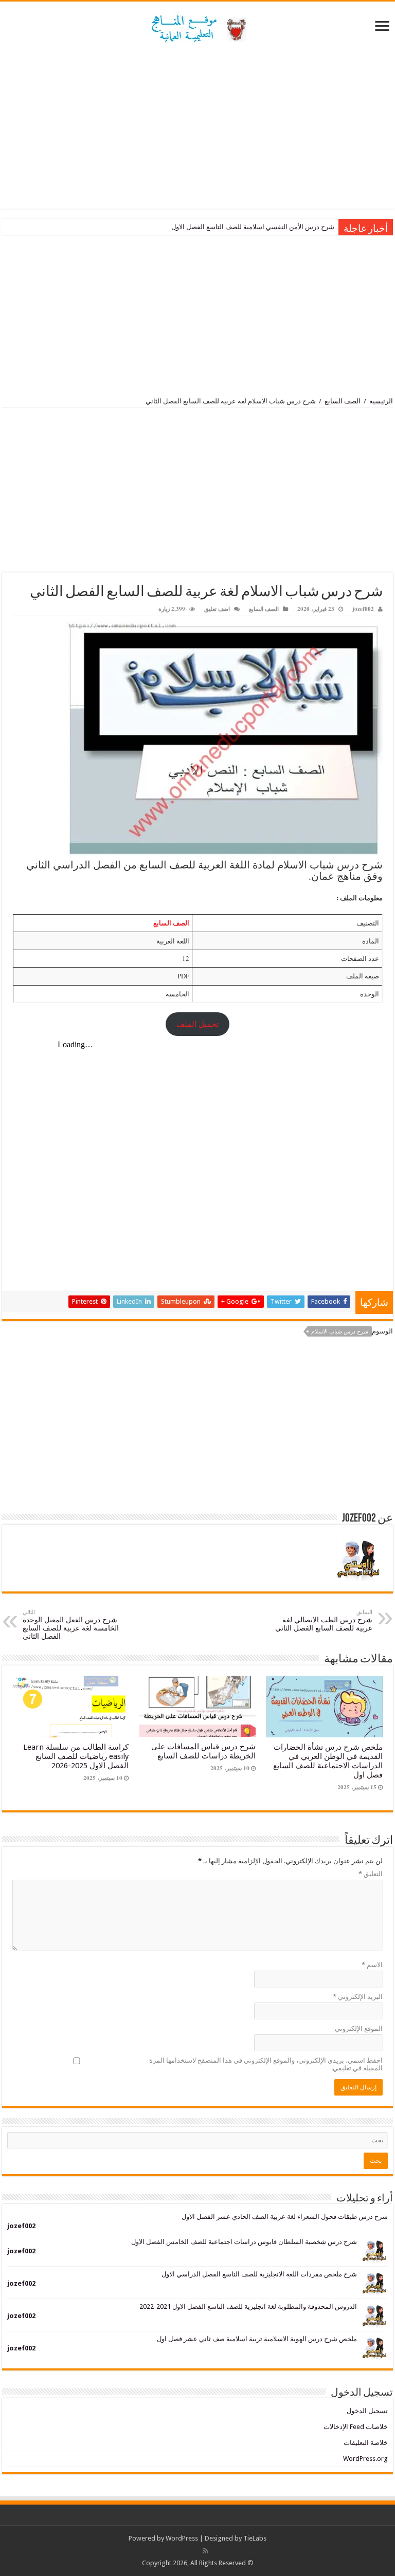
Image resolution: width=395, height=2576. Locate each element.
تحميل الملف (197, 1024)
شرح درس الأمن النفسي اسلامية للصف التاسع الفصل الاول (253, 227)
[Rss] (205, 2551)
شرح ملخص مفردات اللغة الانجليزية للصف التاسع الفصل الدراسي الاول (259, 2274)
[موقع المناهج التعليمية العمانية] (197, 26)
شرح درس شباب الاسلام (340, 1332)
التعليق (371, 1874)
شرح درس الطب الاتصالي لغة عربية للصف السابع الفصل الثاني (324, 1620)
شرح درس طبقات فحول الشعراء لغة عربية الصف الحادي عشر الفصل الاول (285, 2217)
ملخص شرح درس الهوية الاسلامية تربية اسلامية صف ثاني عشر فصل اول (257, 2339)
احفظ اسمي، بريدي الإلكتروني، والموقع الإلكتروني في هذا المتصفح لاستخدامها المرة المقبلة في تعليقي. (266, 2064)
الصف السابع (343, 401)
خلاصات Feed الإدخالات (356, 2427)
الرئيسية (381, 401)
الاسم (372, 1965)
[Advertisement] (197, 126)
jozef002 (363, 609)
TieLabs (255, 2538)
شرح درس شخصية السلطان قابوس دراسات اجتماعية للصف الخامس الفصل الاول (244, 2242)
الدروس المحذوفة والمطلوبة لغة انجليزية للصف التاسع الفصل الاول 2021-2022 (248, 2306)
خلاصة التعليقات (366, 2443)
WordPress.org (365, 2459)
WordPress (182, 2538)
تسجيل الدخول (367, 2411)
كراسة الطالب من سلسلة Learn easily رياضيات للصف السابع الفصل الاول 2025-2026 (76, 1756)
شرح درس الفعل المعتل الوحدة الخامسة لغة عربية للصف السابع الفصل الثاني (71, 1625)
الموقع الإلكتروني (359, 2028)
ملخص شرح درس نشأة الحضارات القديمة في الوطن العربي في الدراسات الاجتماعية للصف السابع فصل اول (328, 1761)
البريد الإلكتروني (358, 1997)
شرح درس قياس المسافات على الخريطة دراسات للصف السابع (203, 1751)
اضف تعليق (217, 609)
